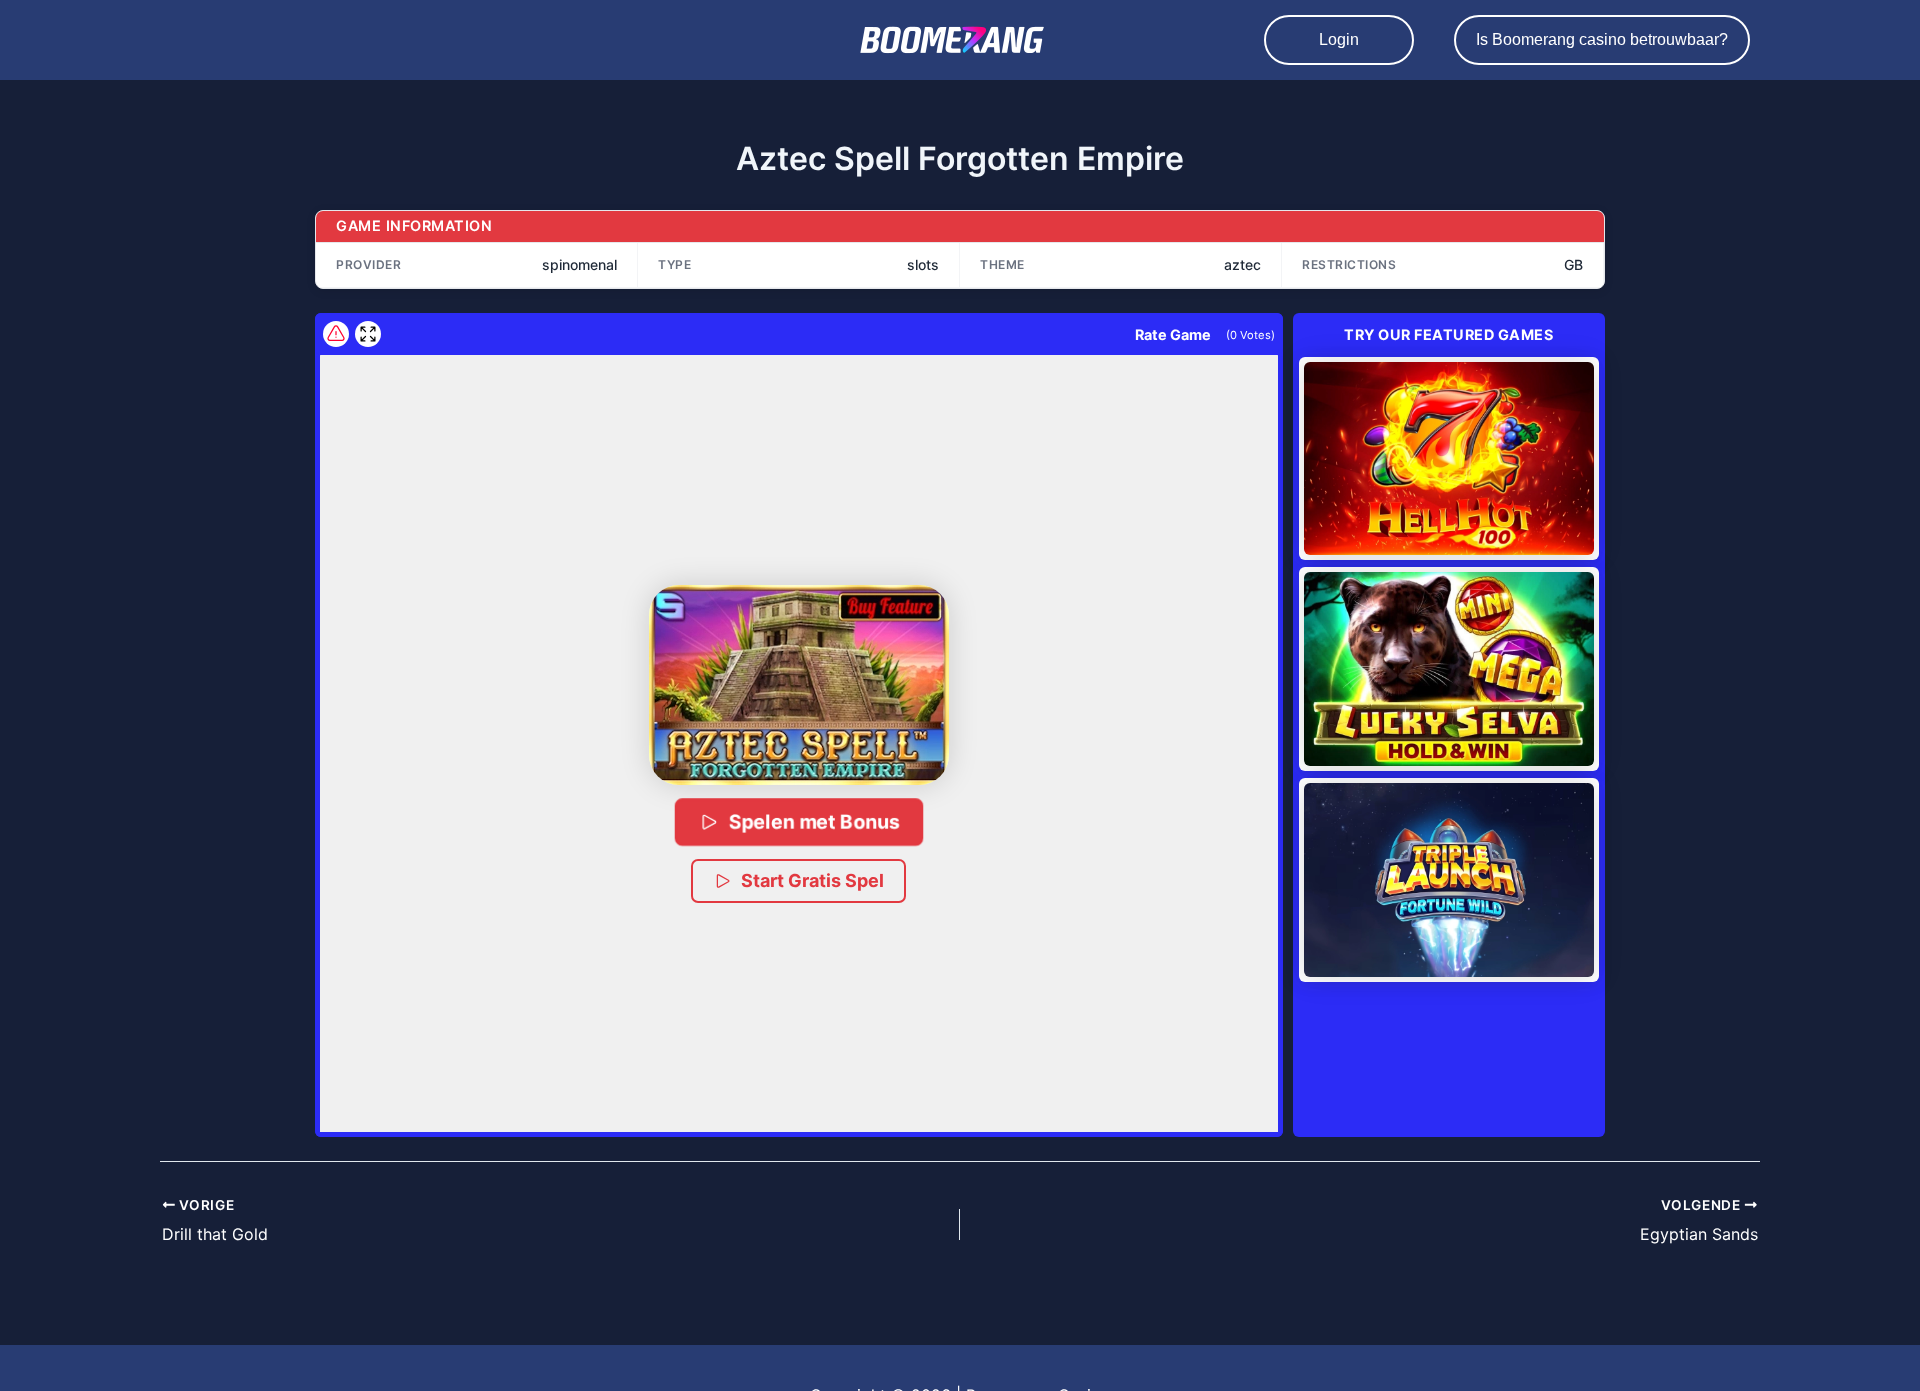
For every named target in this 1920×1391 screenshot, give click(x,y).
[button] (799, 685)
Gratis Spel (1448, 458)
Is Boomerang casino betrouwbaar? (1602, 39)
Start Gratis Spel (812, 880)
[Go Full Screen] (368, 334)
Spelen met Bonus (814, 821)
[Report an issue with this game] (336, 334)
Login (1339, 39)
